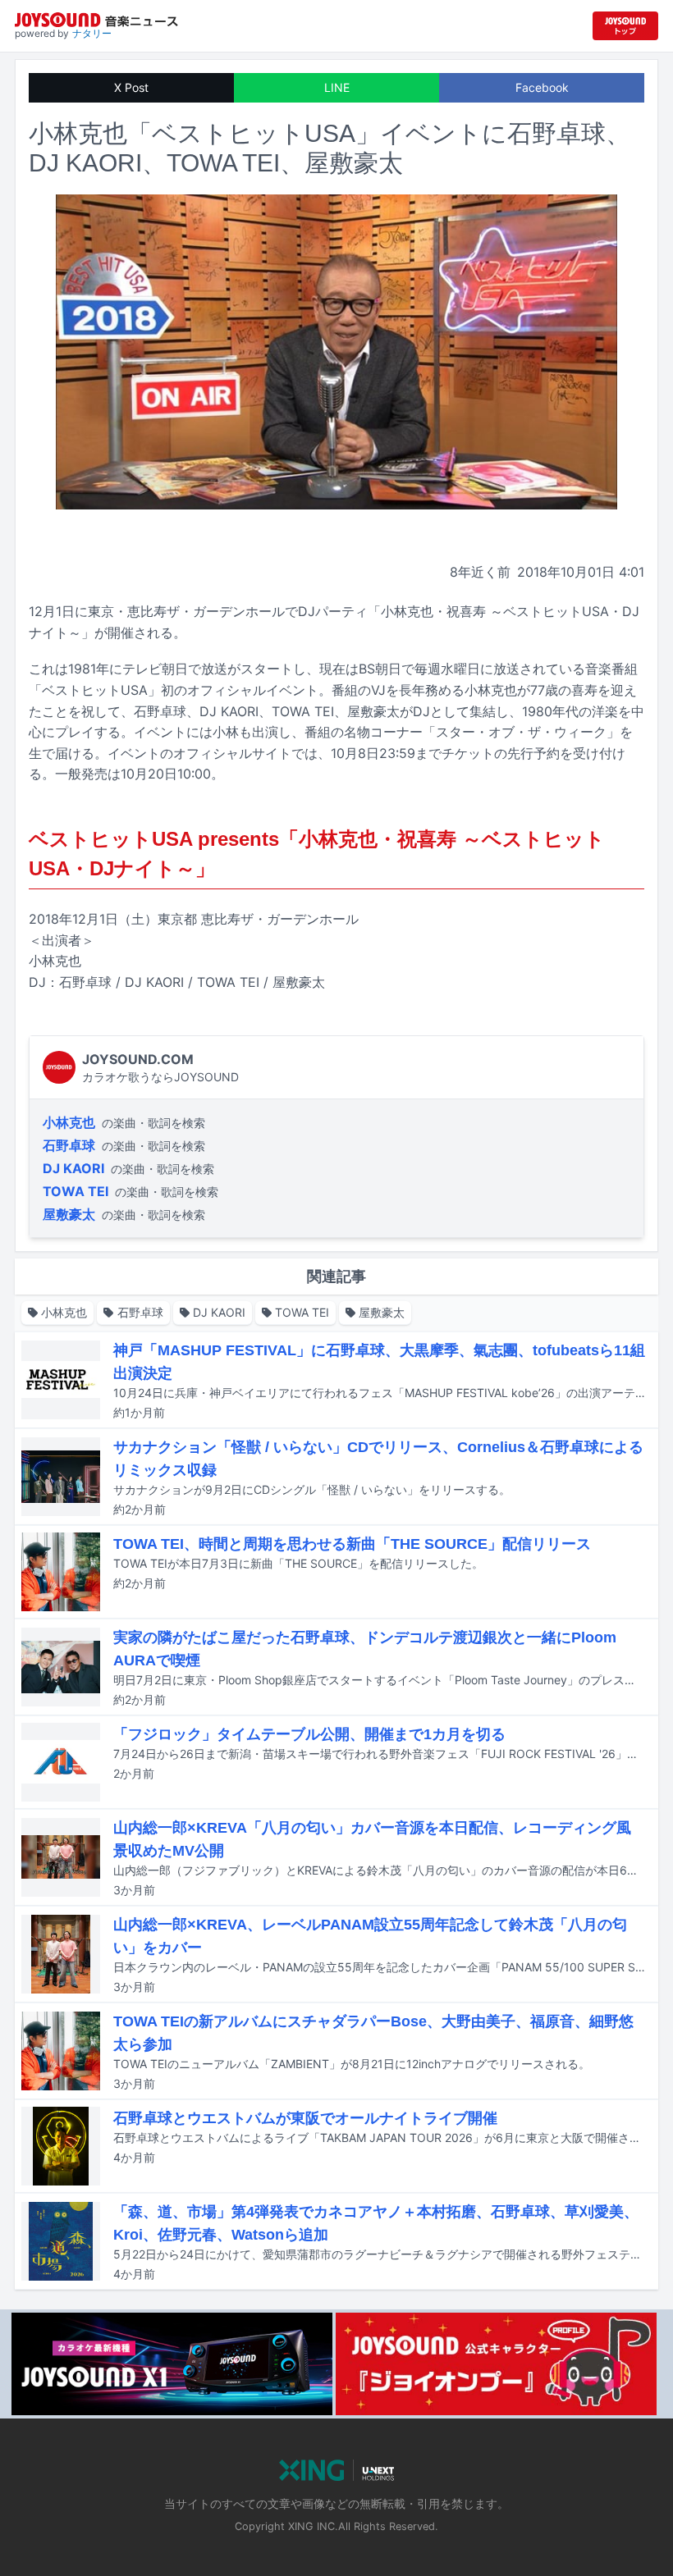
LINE (337, 87)
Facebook (542, 87)
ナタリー (92, 33)
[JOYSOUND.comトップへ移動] (625, 26)
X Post (131, 87)
